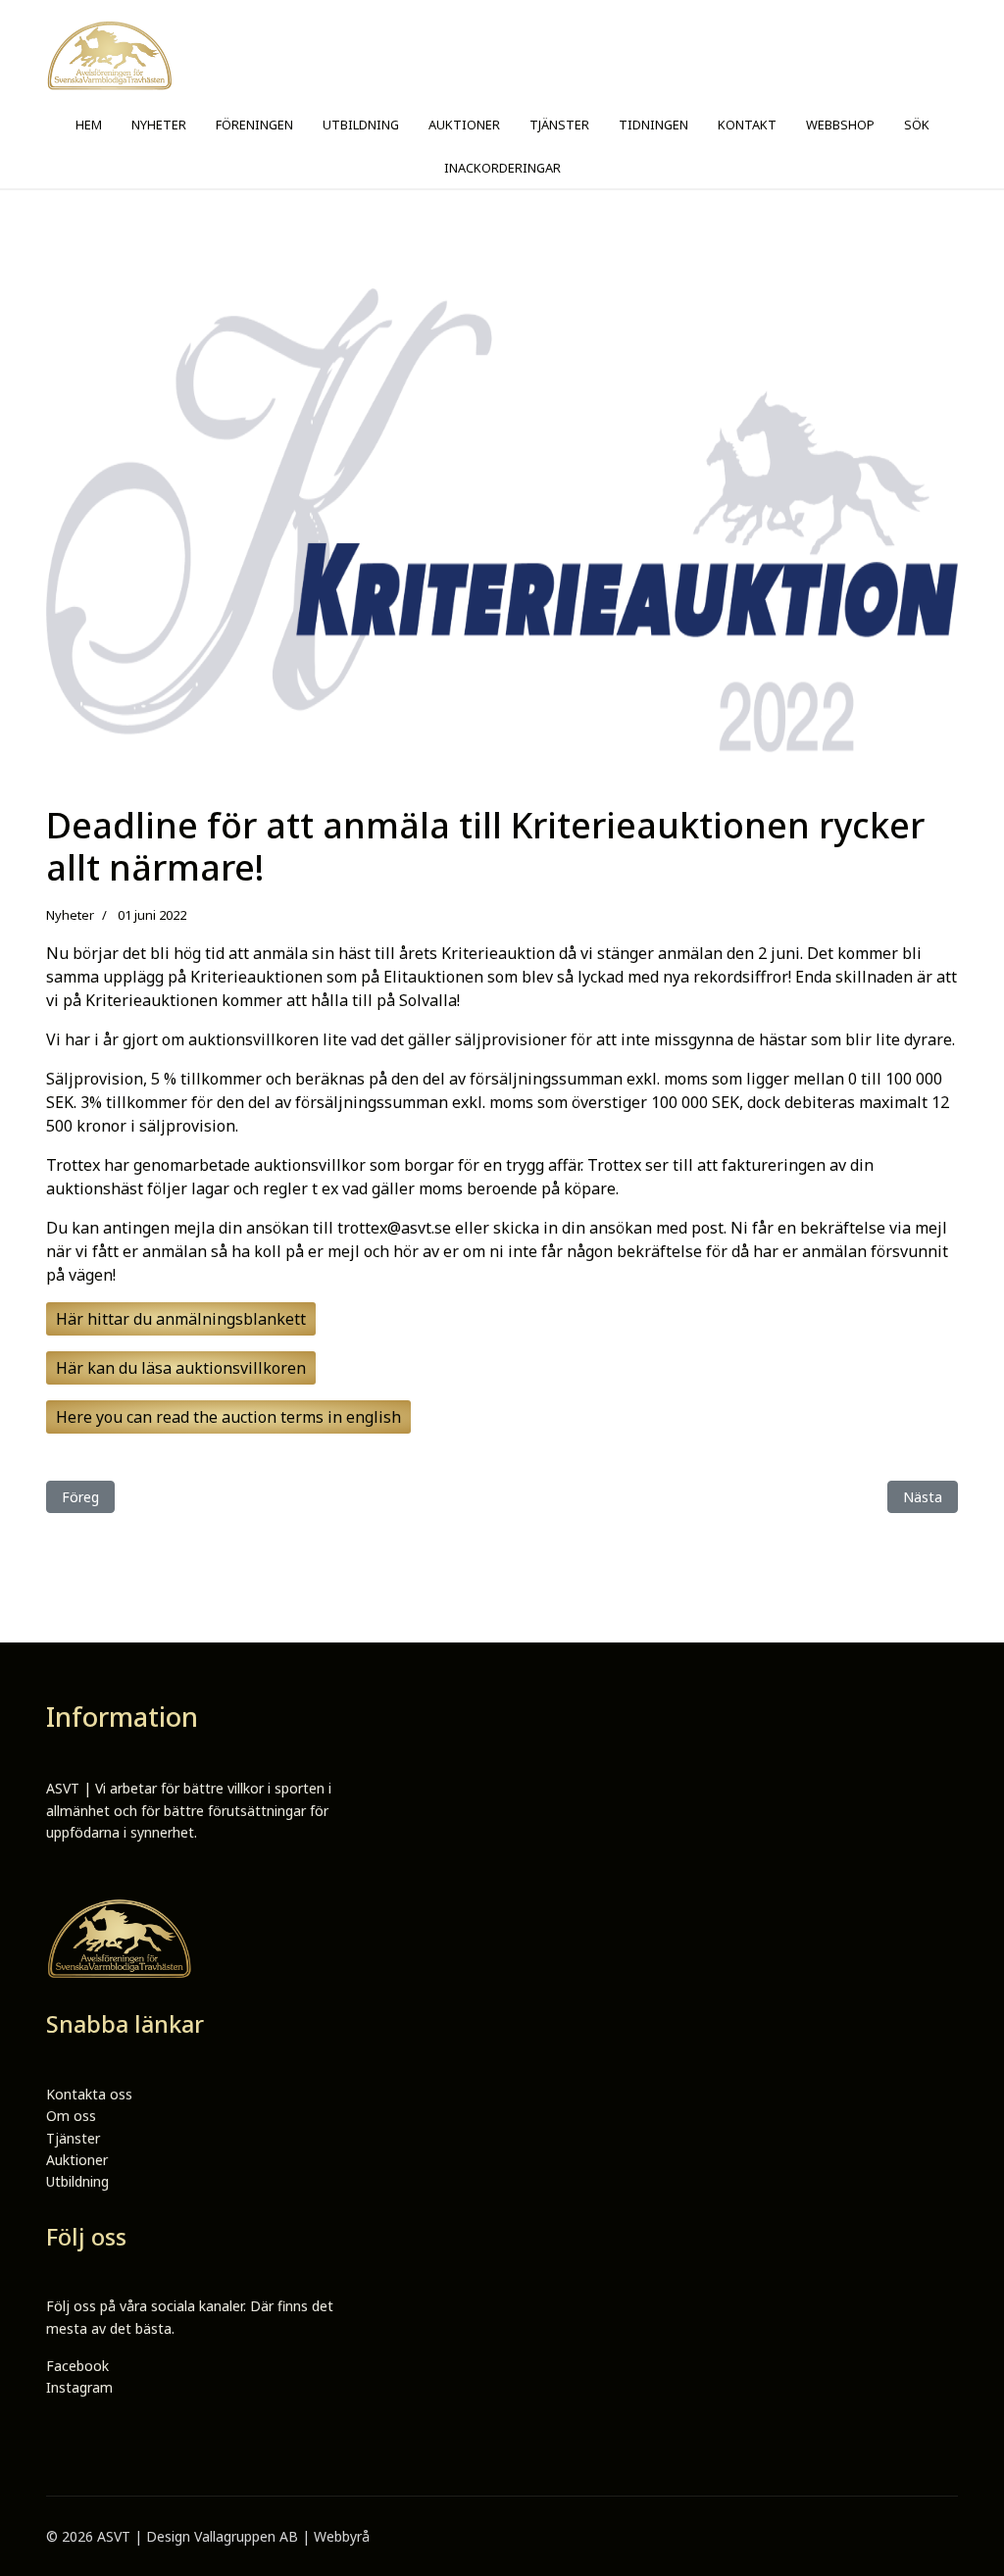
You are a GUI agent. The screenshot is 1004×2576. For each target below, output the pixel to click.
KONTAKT (747, 125)
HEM (89, 125)
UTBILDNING (361, 125)
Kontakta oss (89, 2094)
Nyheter (70, 915)
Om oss (71, 2116)
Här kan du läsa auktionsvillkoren (181, 1368)
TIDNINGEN (653, 125)
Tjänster (73, 2138)
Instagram (79, 2387)
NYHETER (159, 125)
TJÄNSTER (559, 125)
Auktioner (77, 2160)
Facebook (77, 2366)
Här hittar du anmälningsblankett (181, 1319)
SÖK (917, 125)
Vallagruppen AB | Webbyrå (282, 2536)
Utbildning (77, 2181)
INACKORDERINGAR (502, 168)
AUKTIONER (464, 125)
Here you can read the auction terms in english (228, 1417)
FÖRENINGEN (254, 125)
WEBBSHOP (840, 125)
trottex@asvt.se (394, 1228)
